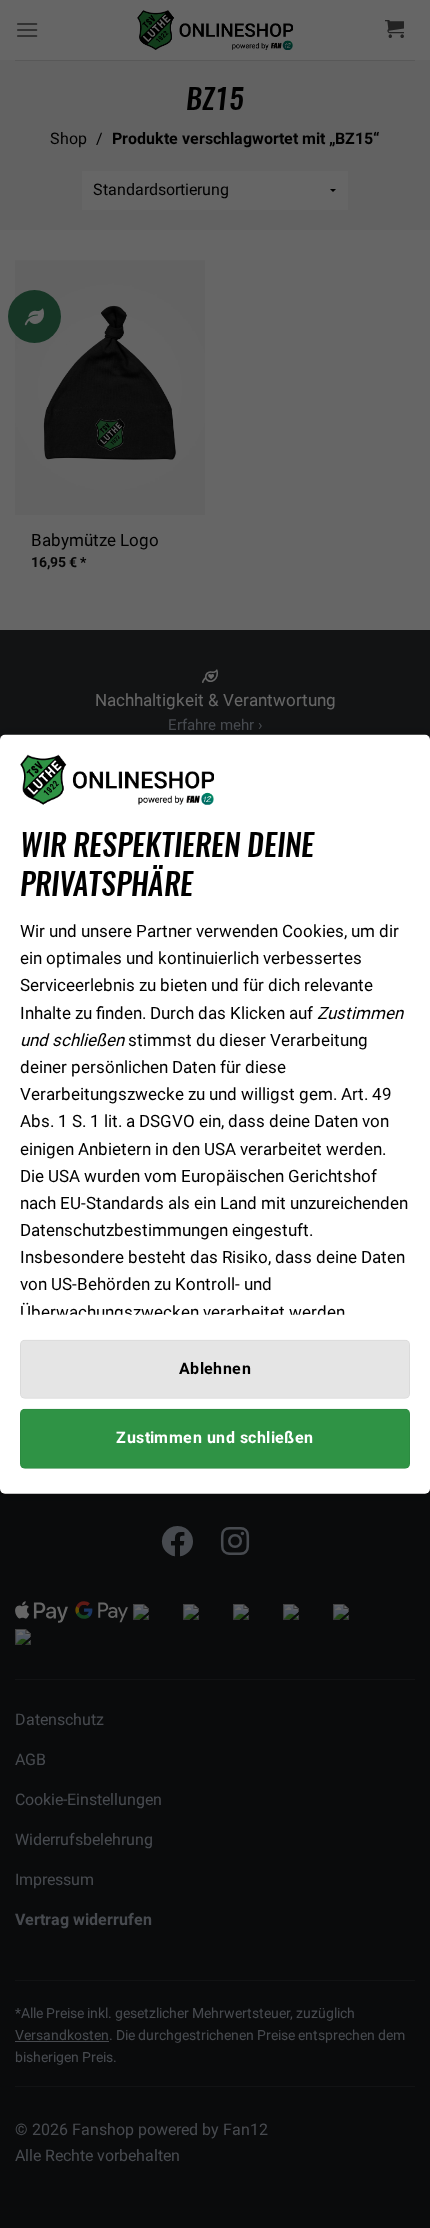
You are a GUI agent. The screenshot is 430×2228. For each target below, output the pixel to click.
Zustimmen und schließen (215, 1438)
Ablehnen (215, 1369)
